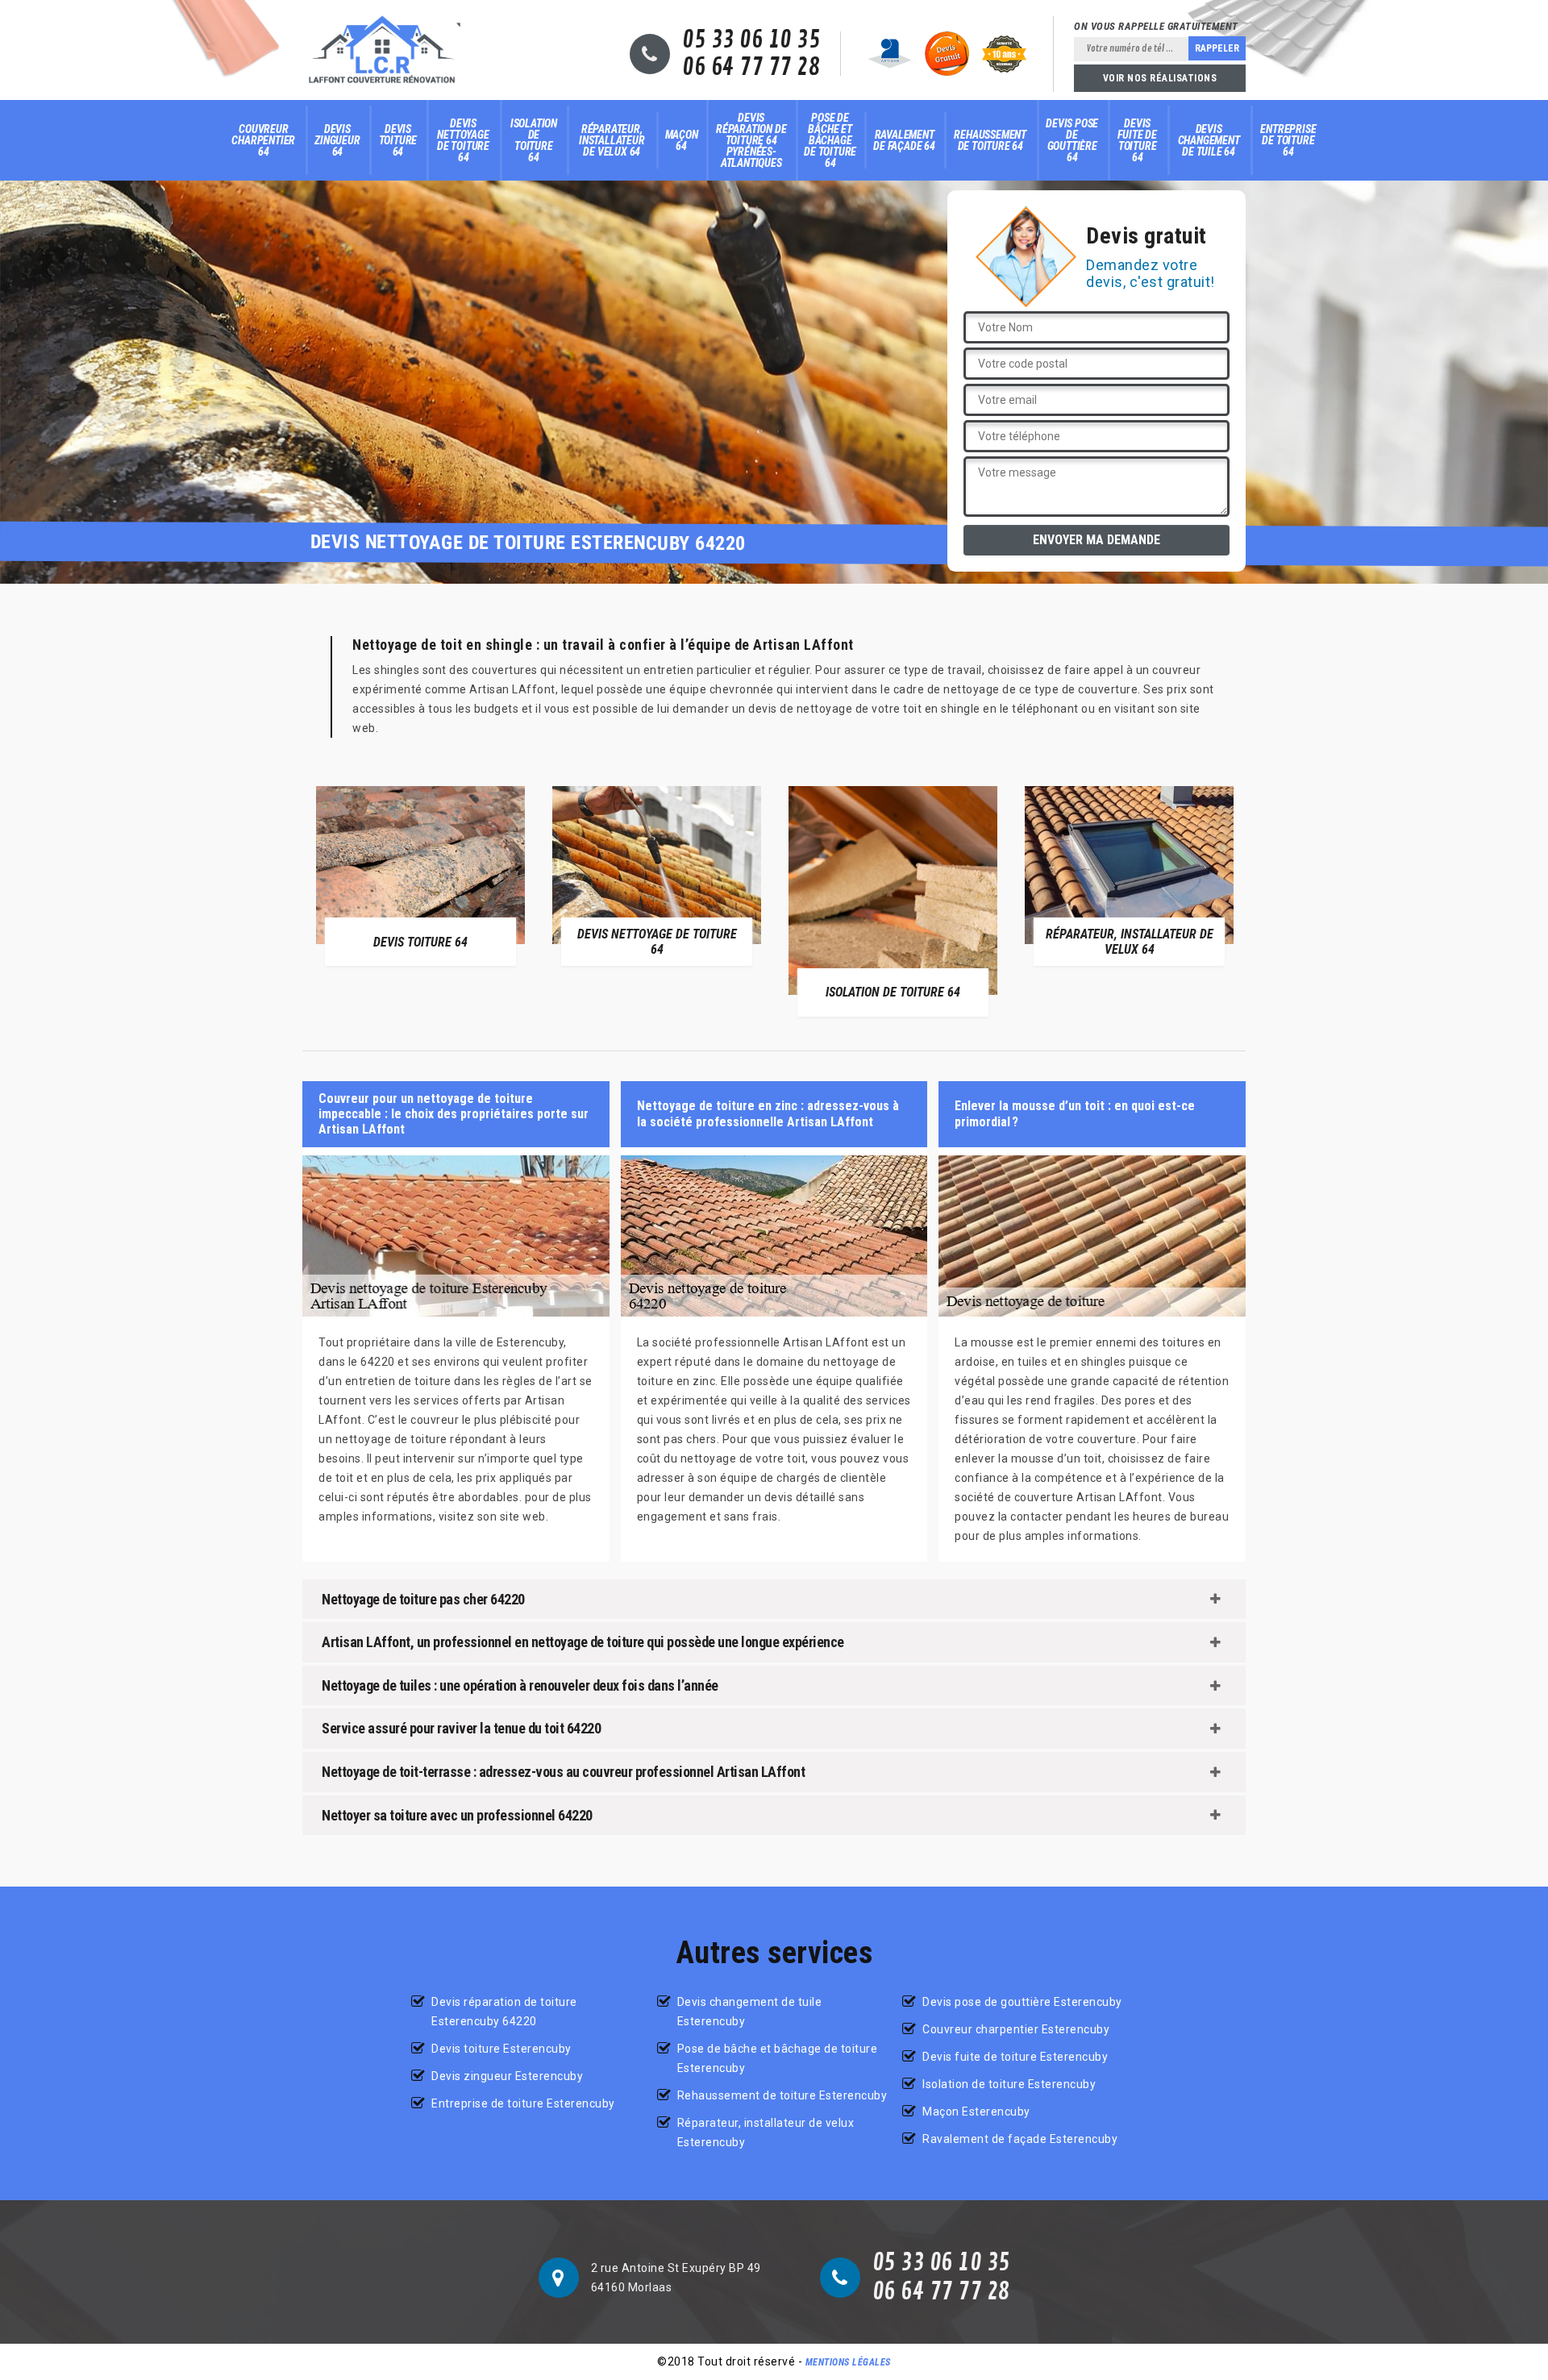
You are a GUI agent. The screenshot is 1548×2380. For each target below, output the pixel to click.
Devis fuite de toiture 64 (1137, 140)
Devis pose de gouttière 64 (1072, 140)
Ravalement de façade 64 (904, 140)
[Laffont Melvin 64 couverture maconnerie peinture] (382, 50)
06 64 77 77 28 (751, 68)
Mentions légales (848, 2362)
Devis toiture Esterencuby (501, 2049)
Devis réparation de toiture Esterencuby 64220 (504, 2012)
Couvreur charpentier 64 (263, 140)
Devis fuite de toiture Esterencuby (1015, 2057)
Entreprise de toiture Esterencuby (523, 2103)
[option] (420, 876)
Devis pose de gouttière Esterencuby (1022, 2002)
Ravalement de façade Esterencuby (1020, 2139)
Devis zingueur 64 (337, 140)
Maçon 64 (682, 140)
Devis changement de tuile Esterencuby (750, 2012)
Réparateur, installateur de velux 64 (612, 140)
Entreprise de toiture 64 (1288, 140)
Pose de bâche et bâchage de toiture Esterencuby (778, 2058)
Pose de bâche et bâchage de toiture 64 (830, 140)
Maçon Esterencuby (976, 2112)
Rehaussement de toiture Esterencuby (782, 2095)
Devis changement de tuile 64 (1209, 140)
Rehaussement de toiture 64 (990, 140)
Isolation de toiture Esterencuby (1009, 2084)
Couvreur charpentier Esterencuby (1016, 2029)
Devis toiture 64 (398, 140)
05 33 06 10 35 (751, 40)
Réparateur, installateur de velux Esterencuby (766, 2132)
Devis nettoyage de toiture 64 (463, 140)
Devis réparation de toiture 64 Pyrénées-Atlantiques (751, 140)
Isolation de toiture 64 (534, 140)
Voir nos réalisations (1160, 78)
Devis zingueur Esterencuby (507, 2076)
